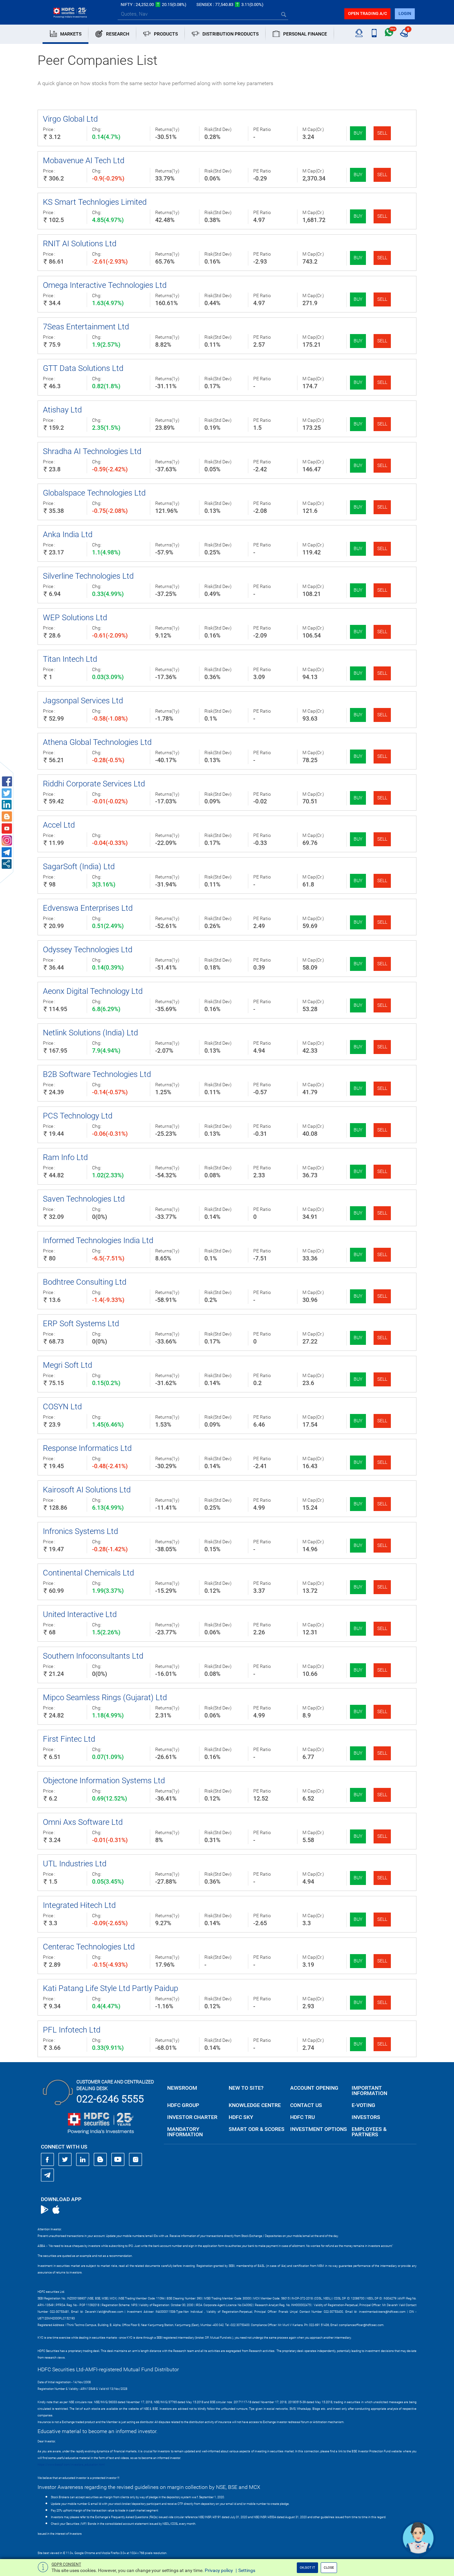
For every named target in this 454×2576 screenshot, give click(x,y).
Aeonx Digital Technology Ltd (93, 991)
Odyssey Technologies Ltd (88, 950)
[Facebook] (48, 2160)
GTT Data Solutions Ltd (83, 368)
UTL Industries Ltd (75, 1864)
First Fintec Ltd (69, 1739)
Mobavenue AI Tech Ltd (84, 161)
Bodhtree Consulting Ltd (85, 1282)
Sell (382, 133)
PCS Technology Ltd (78, 1116)
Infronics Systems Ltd (80, 1531)
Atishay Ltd (62, 410)
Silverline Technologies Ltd (88, 576)
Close (329, 2568)
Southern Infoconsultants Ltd (93, 1656)
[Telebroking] (359, 33)
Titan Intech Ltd (70, 659)
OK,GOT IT (307, 2568)
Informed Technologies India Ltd (98, 1240)
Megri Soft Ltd (67, 1365)
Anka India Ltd (68, 534)
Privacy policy (219, 2570)
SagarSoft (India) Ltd (79, 867)
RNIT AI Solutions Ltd (80, 244)
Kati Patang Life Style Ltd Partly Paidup (111, 1988)
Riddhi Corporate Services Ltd (94, 784)
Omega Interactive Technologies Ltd (105, 285)
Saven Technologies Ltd (84, 1199)
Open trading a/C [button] (367, 13)
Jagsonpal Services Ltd (83, 701)
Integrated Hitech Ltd (79, 1905)
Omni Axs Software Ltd (83, 1822)
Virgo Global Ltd (70, 119)
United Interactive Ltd (80, 1614)
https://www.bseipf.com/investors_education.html (71, 2465)
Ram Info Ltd (65, 1157)
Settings (247, 2570)
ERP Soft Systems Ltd (81, 1324)
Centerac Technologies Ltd (89, 1947)
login (405, 13)
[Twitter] (65, 2160)
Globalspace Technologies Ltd (94, 493)
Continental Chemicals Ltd (88, 1573)
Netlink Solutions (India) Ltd (90, 1033)
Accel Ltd (59, 825)
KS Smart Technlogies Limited (95, 202)
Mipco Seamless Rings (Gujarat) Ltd (105, 1698)
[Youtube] (118, 2160)
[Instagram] (136, 2160)
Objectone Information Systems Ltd (104, 1781)
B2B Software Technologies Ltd (97, 1074)
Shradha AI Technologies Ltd (92, 451)
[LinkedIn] (83, 2160)
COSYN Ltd (62, 1407)
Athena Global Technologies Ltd (97, 742)
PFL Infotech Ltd (72, 2030)
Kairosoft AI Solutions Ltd (87, 1490)
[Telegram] (48, 2175)
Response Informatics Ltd (87, 1448)
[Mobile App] (374, 33)
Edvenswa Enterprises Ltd (88, 908)
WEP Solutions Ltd (75, 618)
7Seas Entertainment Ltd (86, 327)
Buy (358, 133)
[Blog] (100, 2160)
